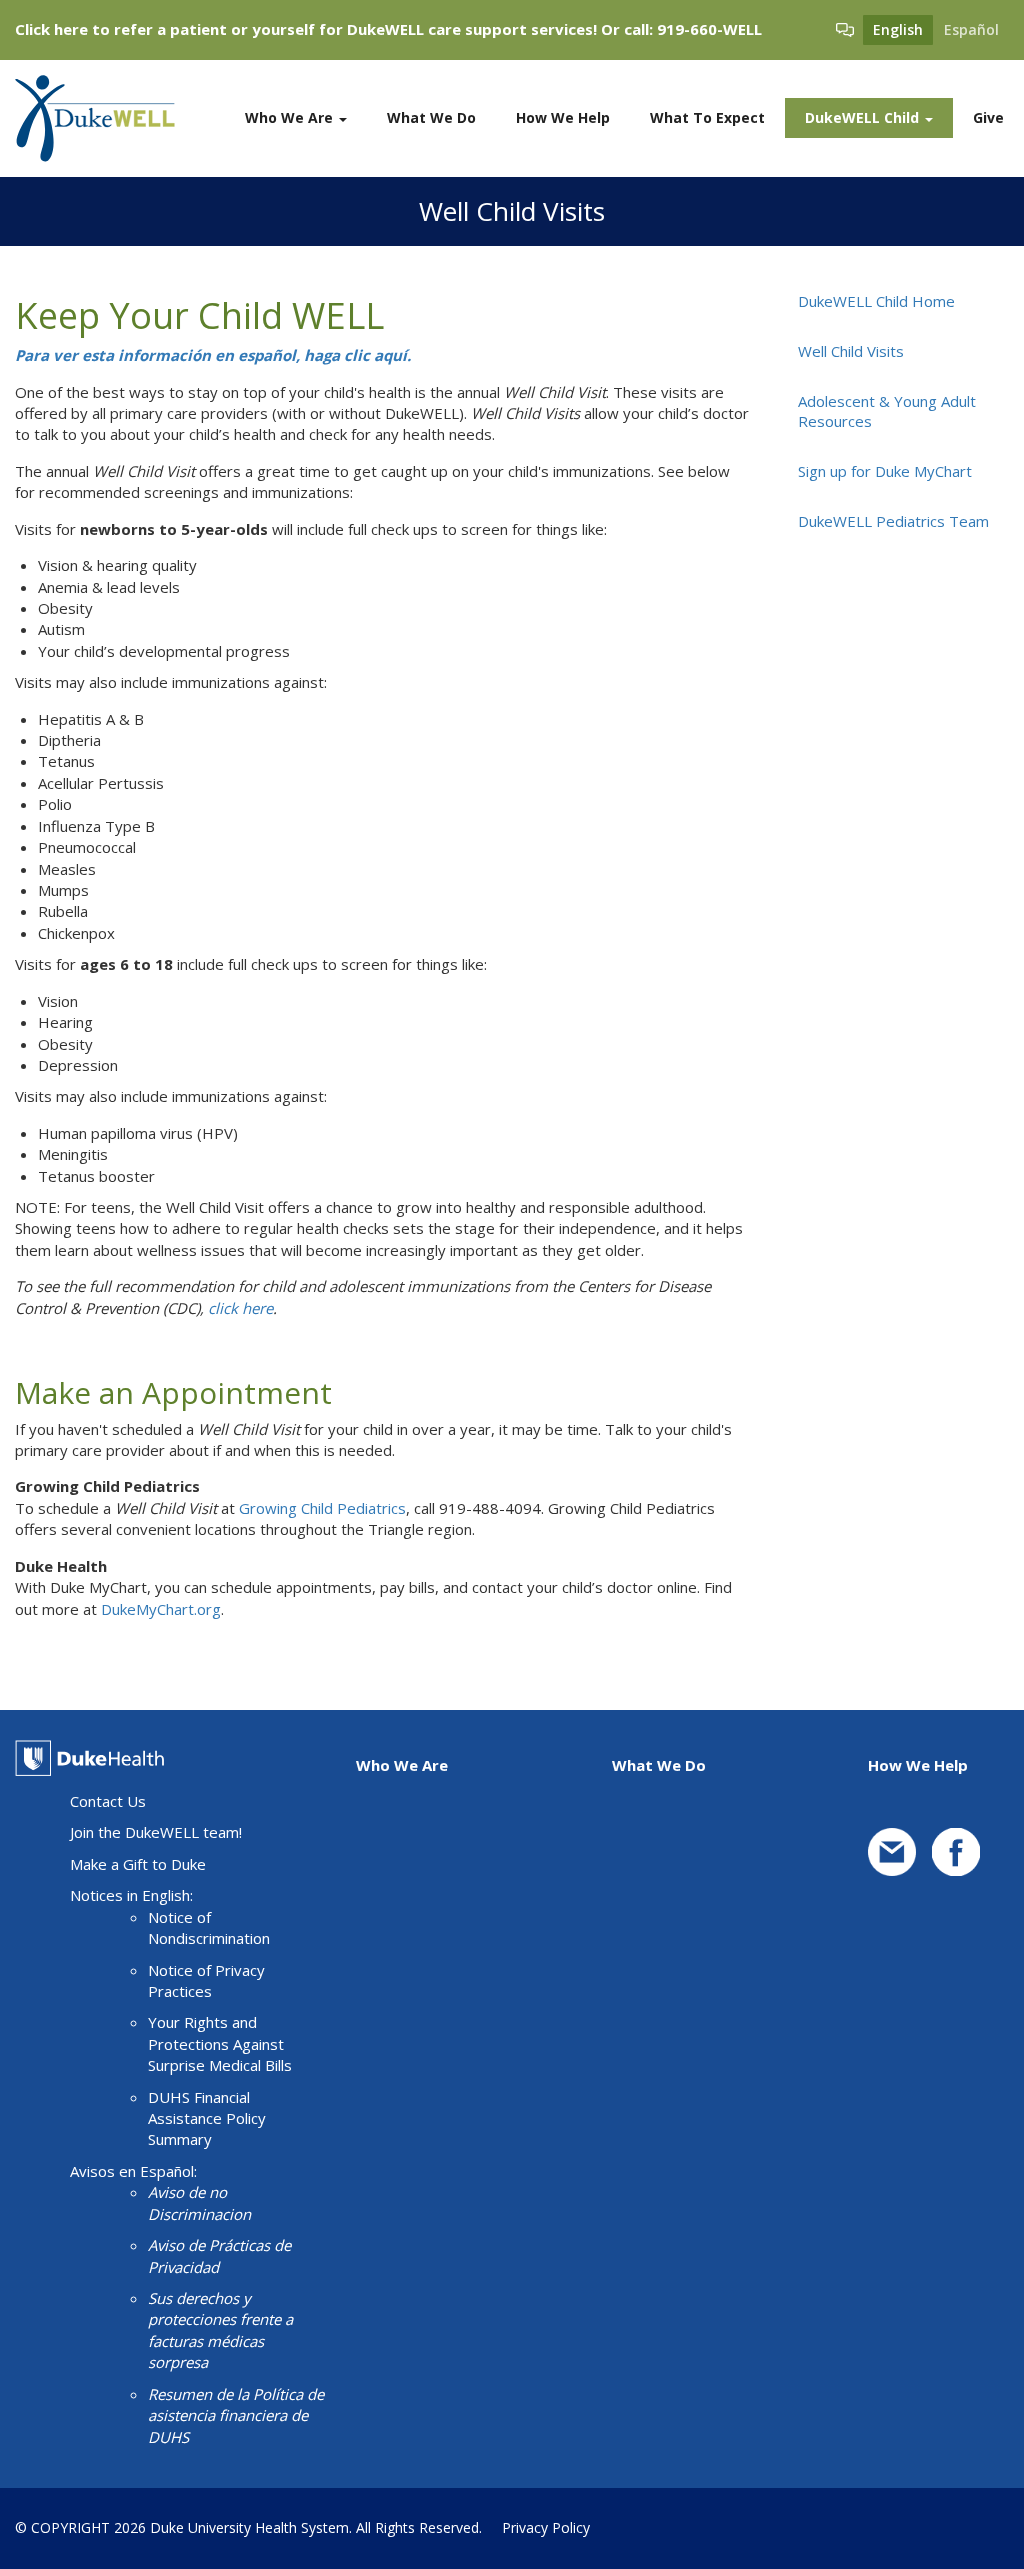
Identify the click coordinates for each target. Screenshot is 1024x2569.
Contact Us (108, 1801)
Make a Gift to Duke (138, 1864)
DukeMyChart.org (161, 1609)
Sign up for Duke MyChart (885, 471)
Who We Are (291, 117)
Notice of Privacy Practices (206, 1980)
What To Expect (707, 117)
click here (240, 1308)
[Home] (102, 118)
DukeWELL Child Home (876, 301)
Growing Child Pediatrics (322, 1508)
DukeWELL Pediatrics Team (893, 521)
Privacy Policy (546, 2527)
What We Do (431, 117)
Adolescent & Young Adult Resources (887, 411)
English (898, 29)
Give (988, 117)
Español (971, 29)
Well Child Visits (851, 351)
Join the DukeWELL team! (156, 1832)
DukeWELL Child (864, 117)
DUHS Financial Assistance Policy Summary (207, 2118)
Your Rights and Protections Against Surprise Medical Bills (220, 2043)
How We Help (563, 117)
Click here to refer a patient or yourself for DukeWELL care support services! (306, 29)
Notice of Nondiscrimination (209, 1927)
